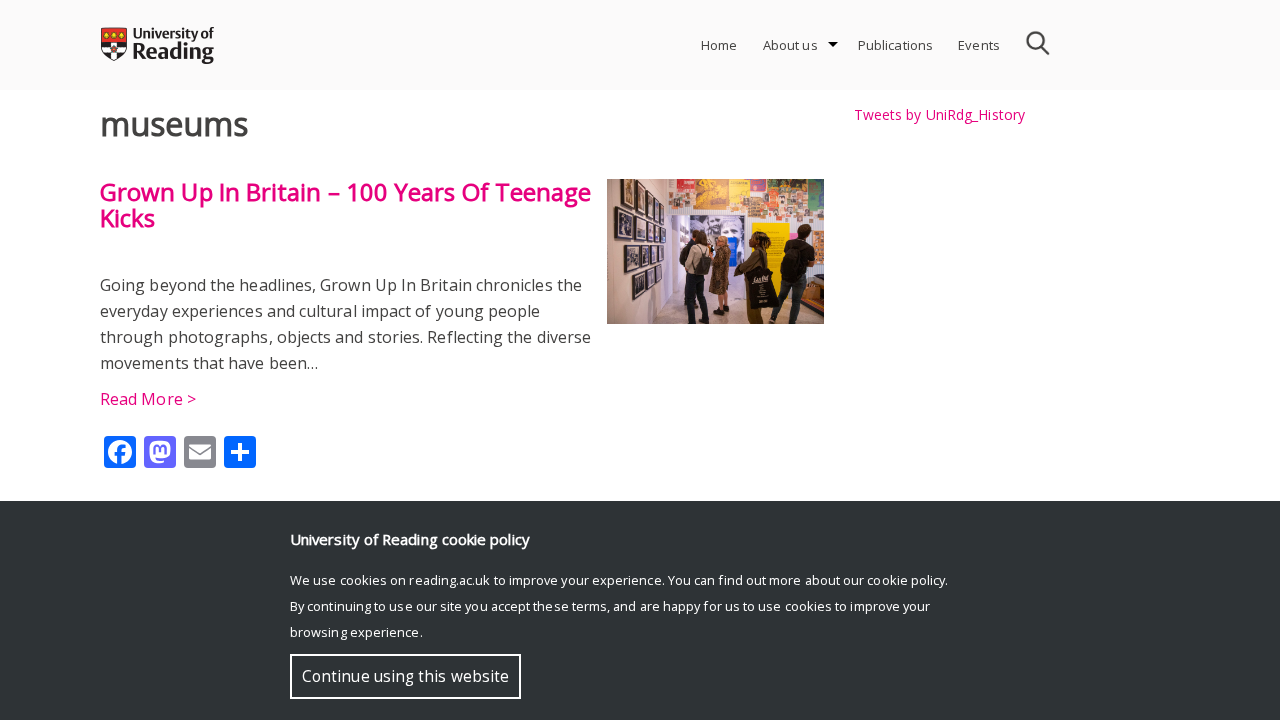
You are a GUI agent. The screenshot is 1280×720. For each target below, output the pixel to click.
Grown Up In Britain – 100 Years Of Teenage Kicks (345, 204)
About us (790, 45)
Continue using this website (405, 676)
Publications (896, 45)
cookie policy (906, 580)
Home (719, 45)
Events (979, 45)
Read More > (148, 399)
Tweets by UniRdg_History (939, 114)
